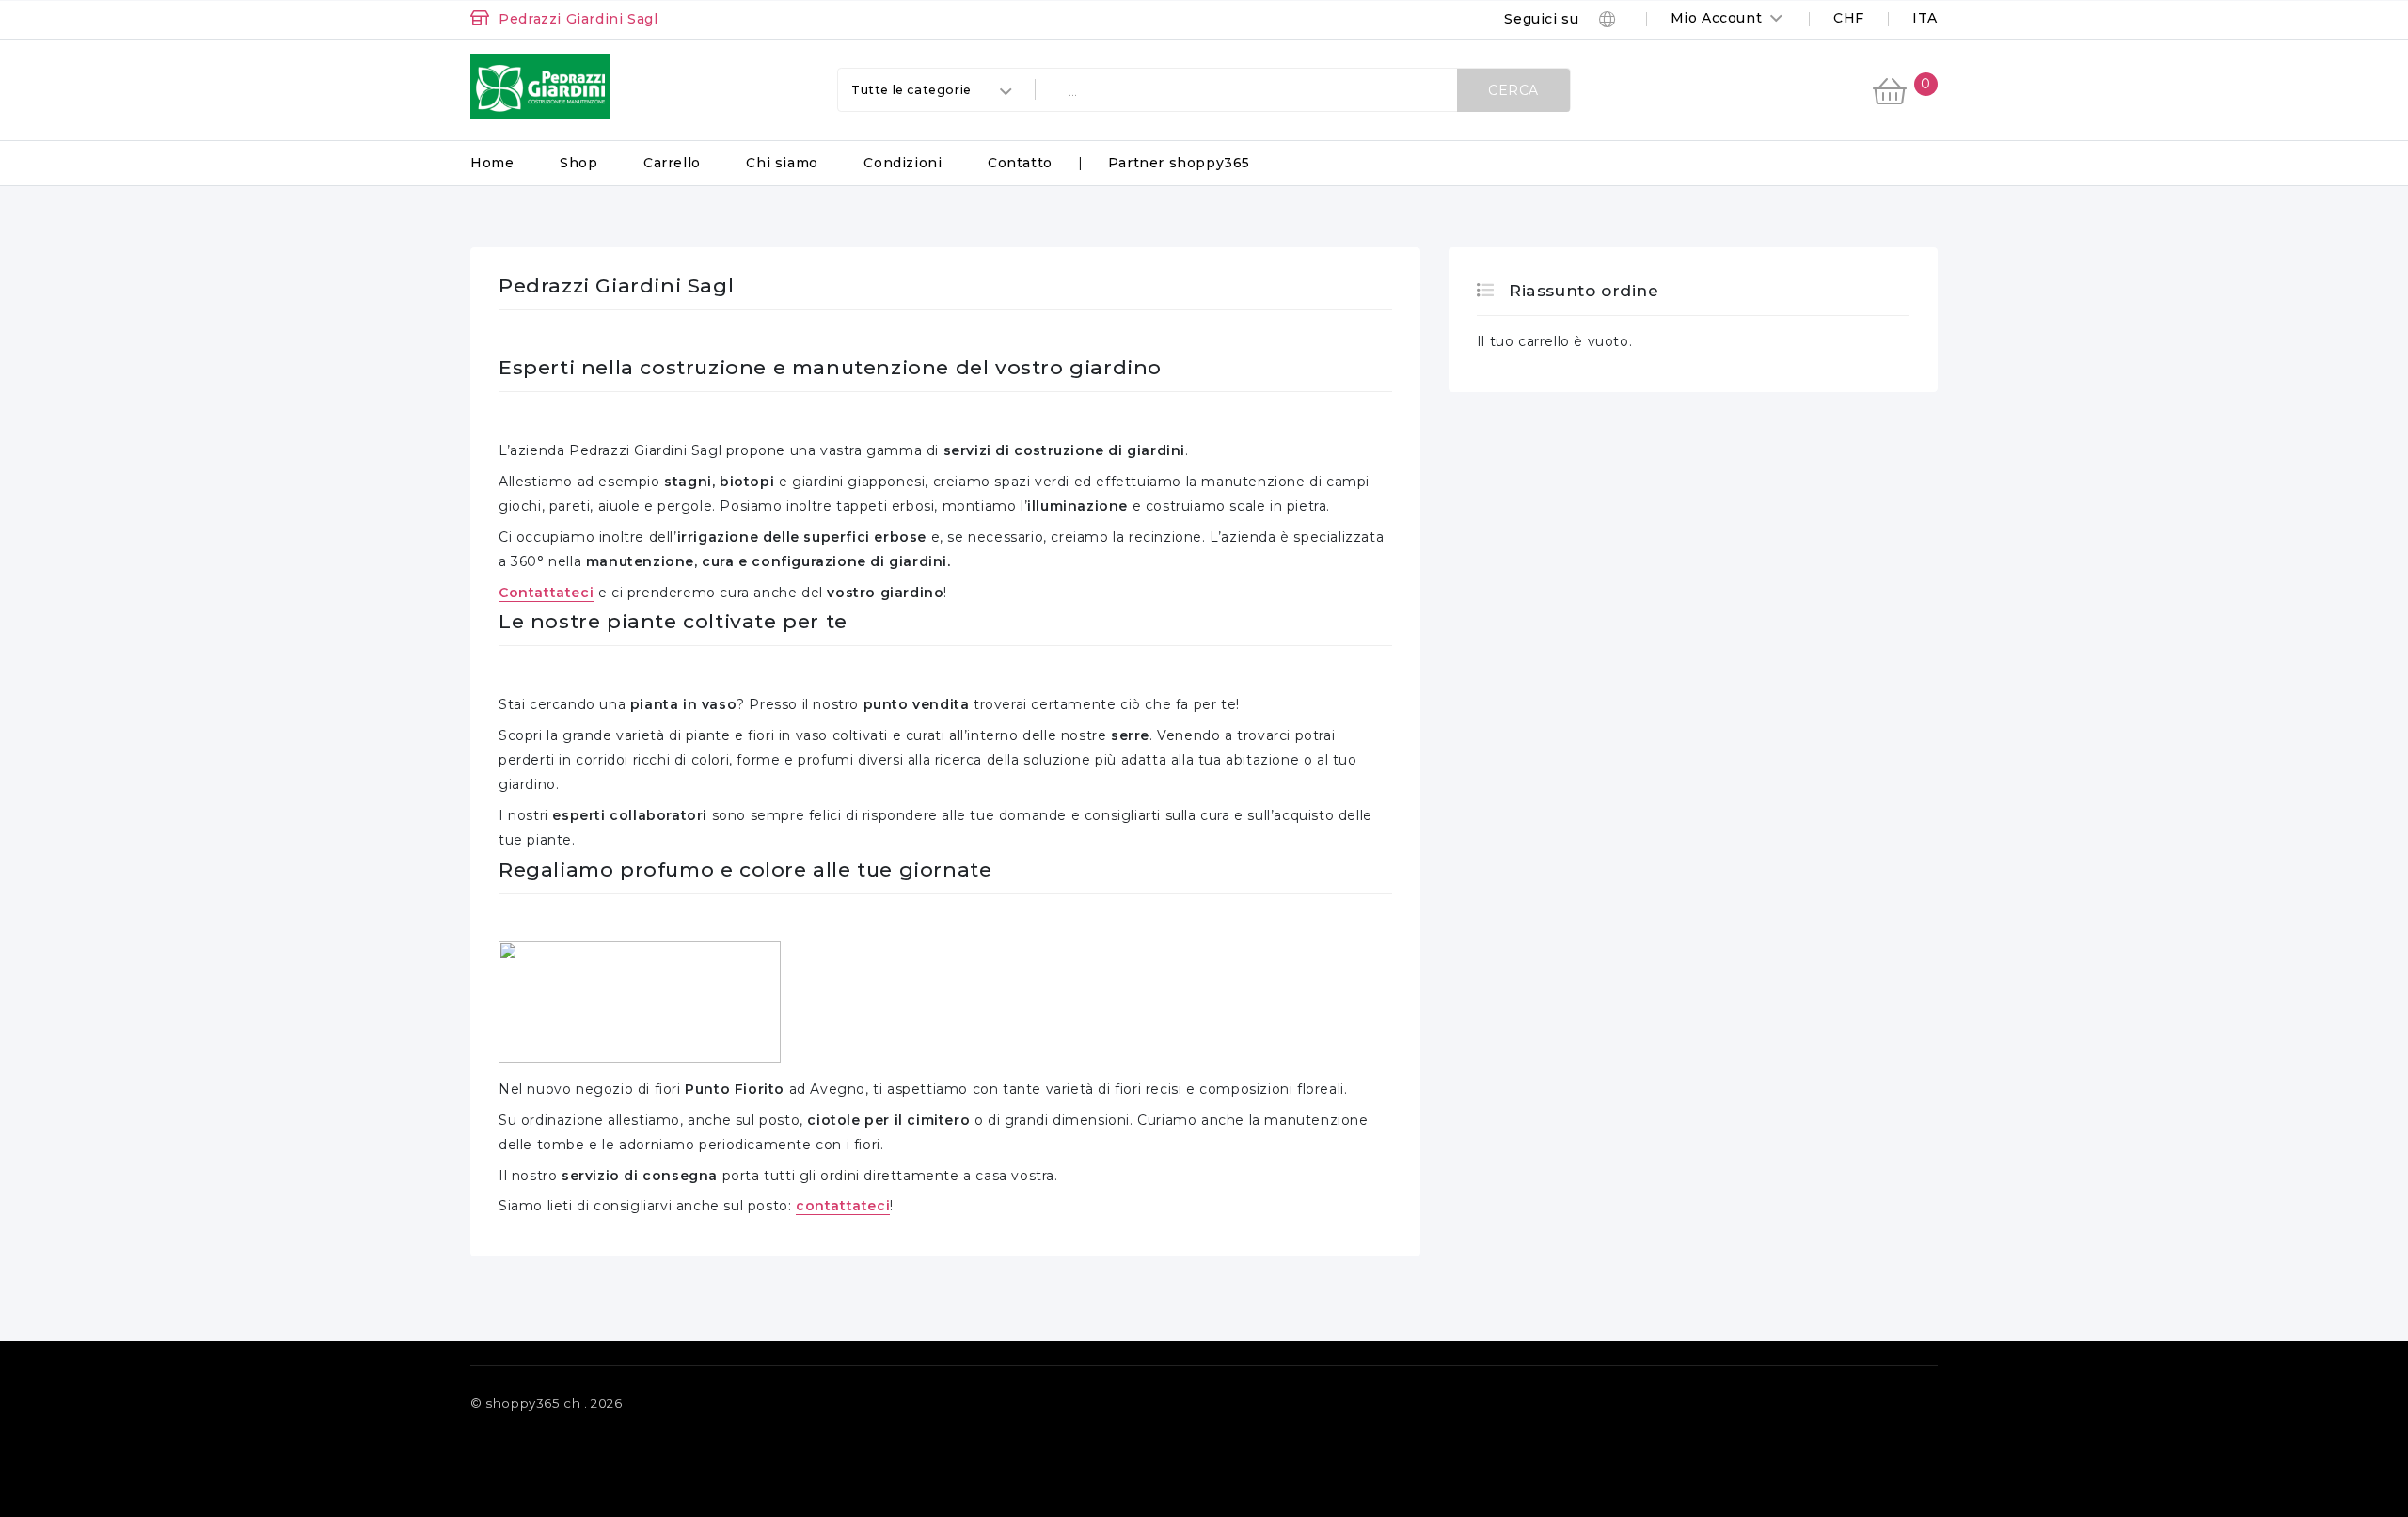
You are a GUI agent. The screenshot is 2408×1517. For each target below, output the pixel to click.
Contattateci (546, 593)
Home (492, 163)
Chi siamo (782, 163)
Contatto (1020, 163)
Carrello (672, 163)
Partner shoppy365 (1179, 163)
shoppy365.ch (533, 1403)
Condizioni (903, 163)
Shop (578, 163)
